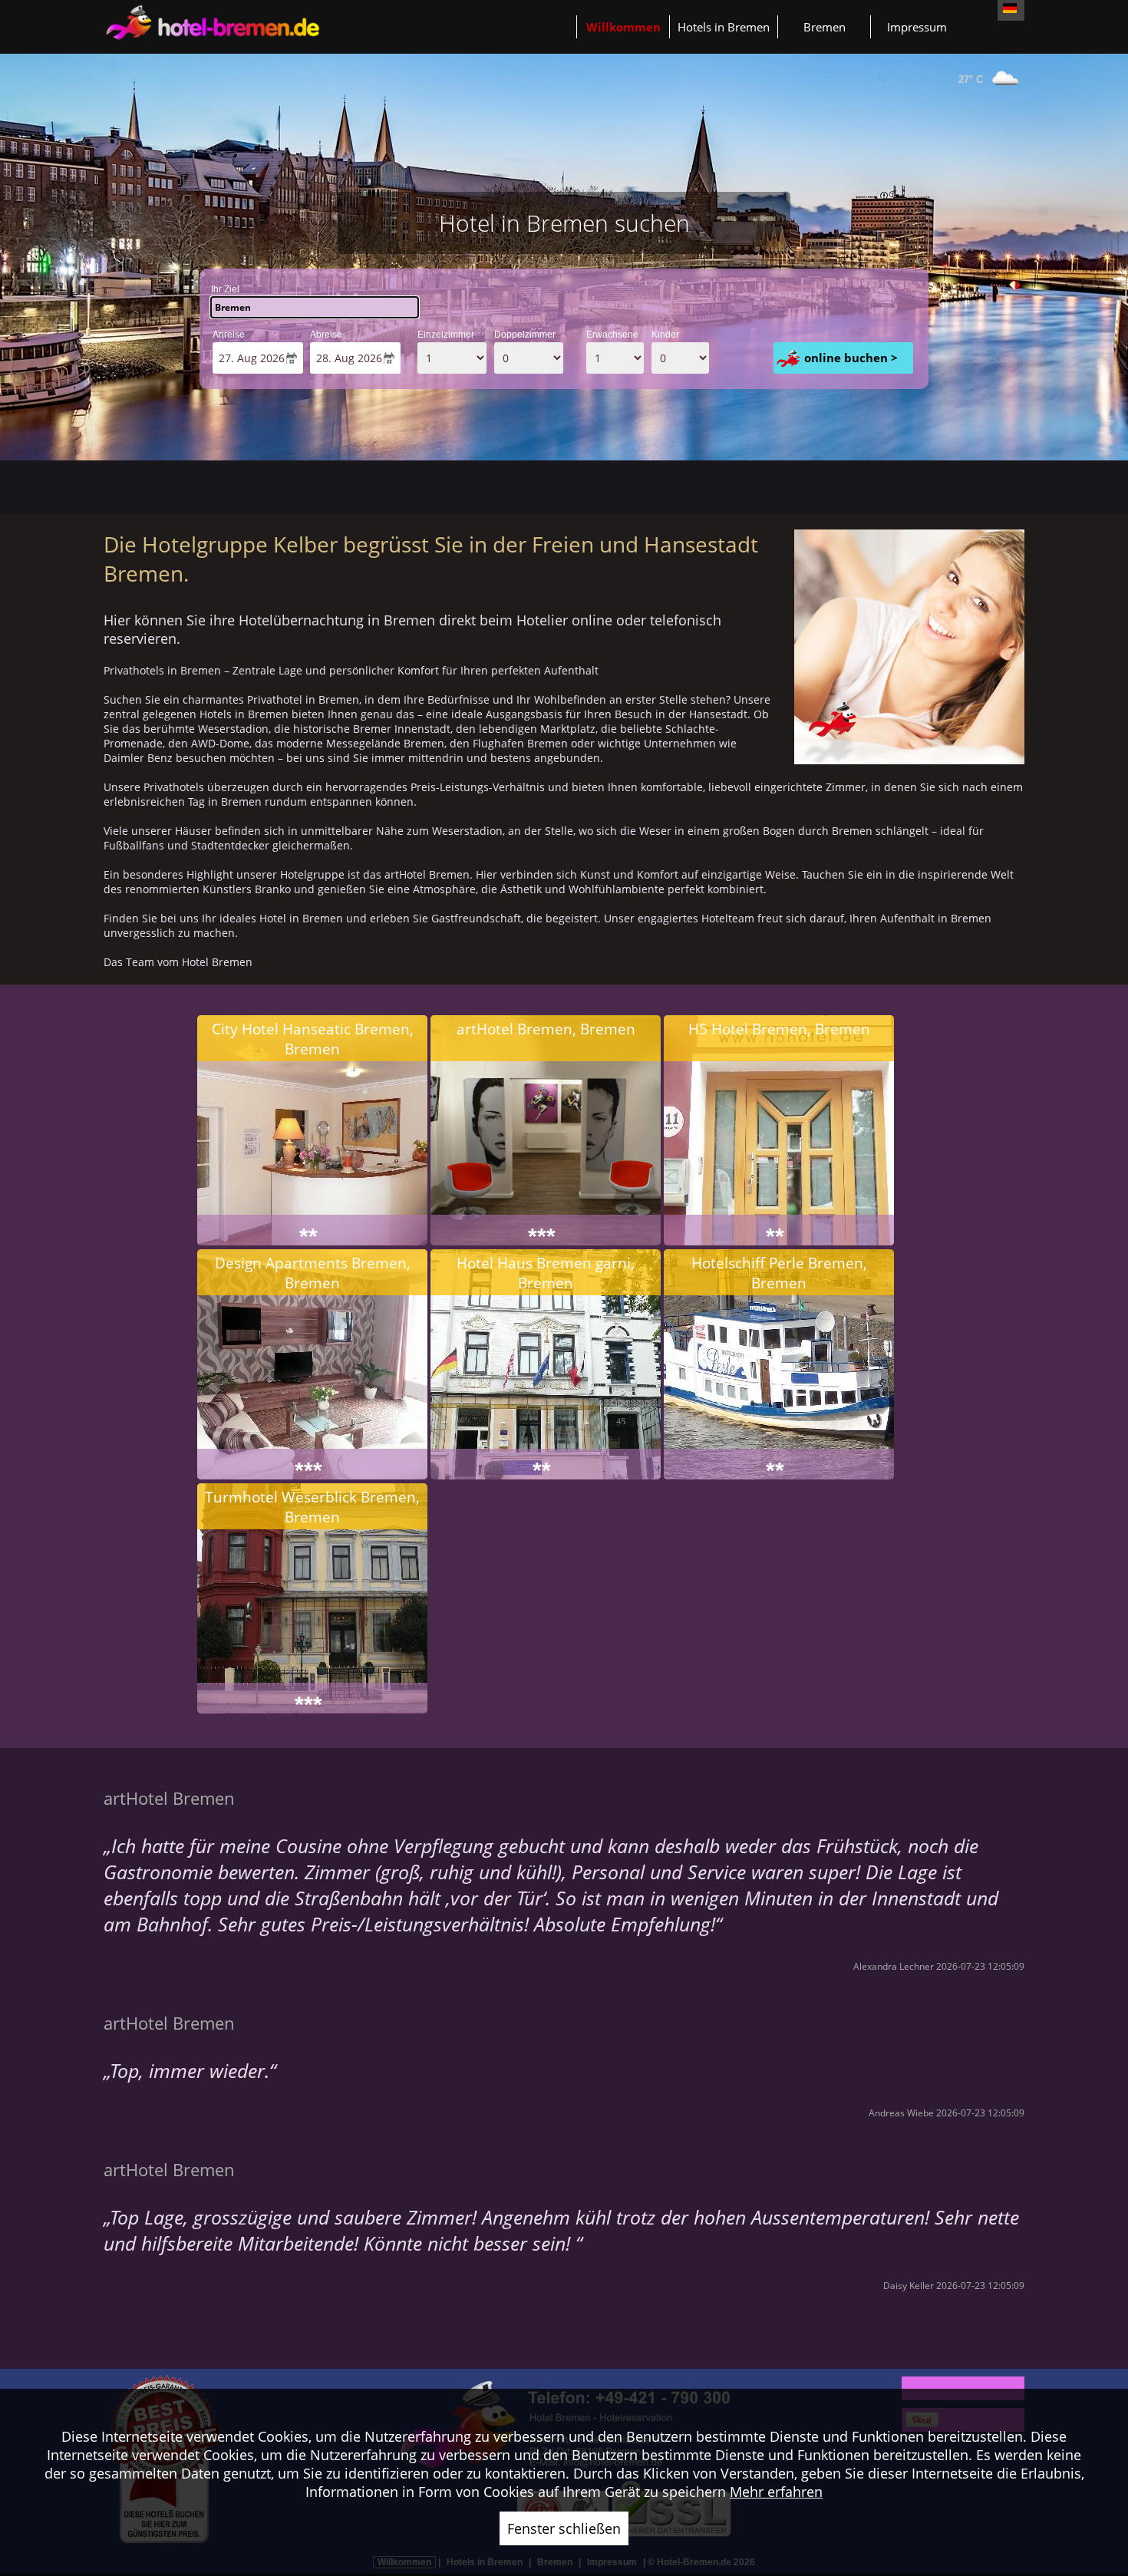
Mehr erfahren (776, 2492)
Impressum (917, 27)
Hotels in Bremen (724, 27)
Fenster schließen (564, 2528)
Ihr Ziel (225, 289)
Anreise (229, 335)
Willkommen (623, 27)
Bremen (825, 27)
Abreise (326, 335)
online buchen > (851, 358)
